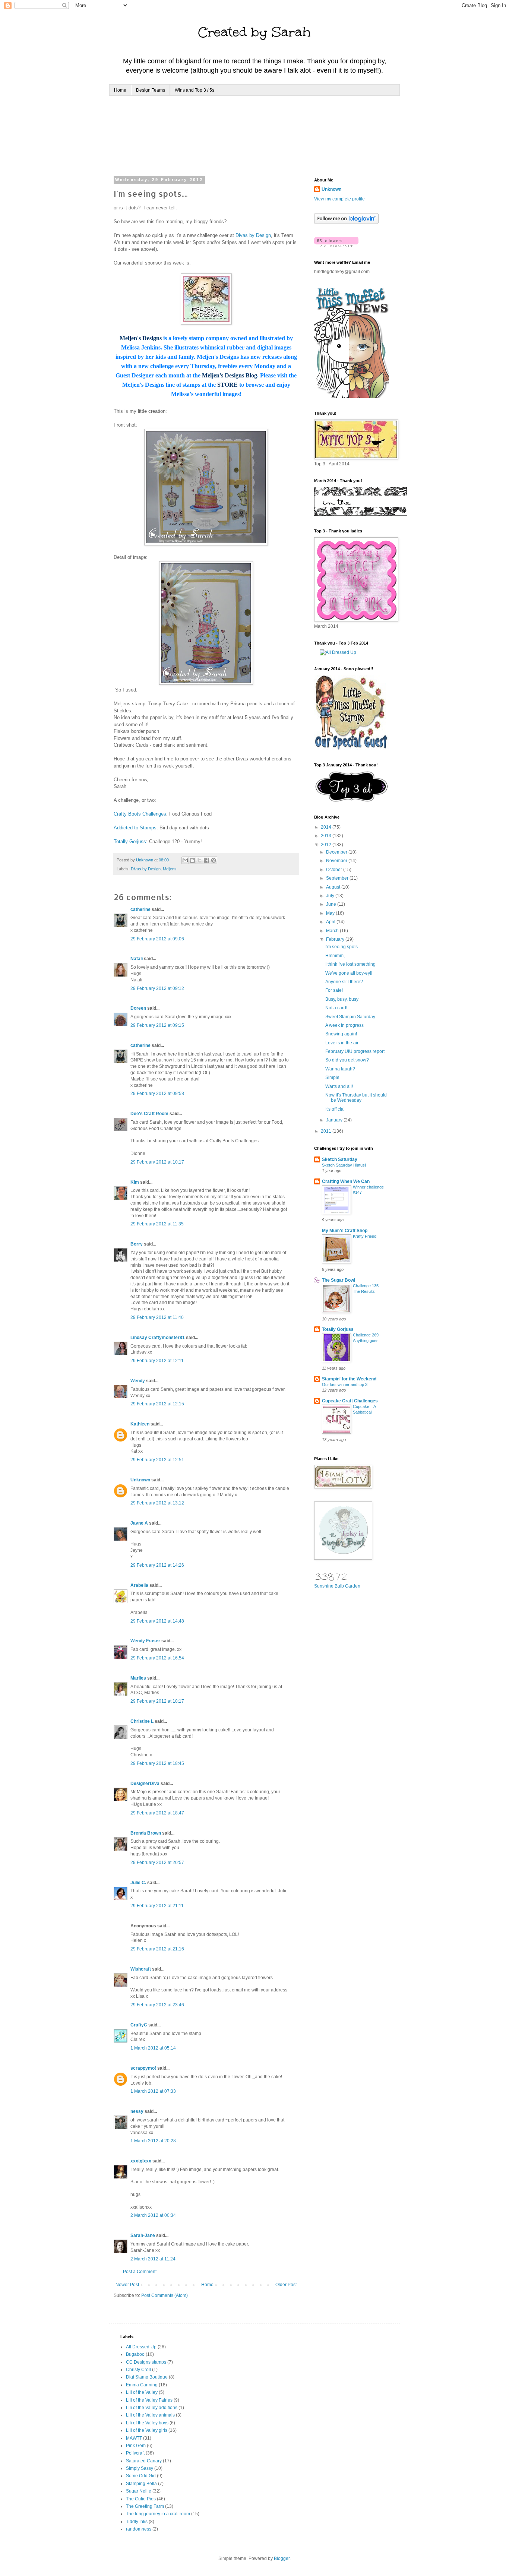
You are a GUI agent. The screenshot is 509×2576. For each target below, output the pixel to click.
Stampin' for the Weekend (349, 1379)
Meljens (170, 869)
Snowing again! (341, 1034)
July (331, 896)
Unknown (140, 1480)
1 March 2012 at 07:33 (153, 2091)
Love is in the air (342, 1043)
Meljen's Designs (141, 338)
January (335, 1120)
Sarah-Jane (143, 2235)
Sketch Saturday (340, 1159)
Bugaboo (135, 2354)
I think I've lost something (350, 964)
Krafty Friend (365, 1236)
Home (120, 90)
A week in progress (344, 1025)
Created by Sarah (255, 32)
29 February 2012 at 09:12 (157, 988)
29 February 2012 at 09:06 (157, 939)
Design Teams (151, 90)
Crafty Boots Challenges (140, 814)
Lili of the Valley (142, 2392)
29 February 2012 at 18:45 (157, 1763)
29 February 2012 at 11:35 (157, 1224)
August (334, 887)
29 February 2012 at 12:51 (157, 1460)
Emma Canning (142, 2385)
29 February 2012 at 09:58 (157, 1094)
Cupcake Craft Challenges (350, 1401)
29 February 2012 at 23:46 (157, 2005)
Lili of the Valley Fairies (149, 2400)
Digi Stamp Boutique (147, 2377)
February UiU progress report (355, 1051)
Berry (137, 1244)
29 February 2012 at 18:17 (157, 1701)
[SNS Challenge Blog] (352, 800)
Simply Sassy (140, 2468)
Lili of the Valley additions (152, 2408)
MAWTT (134, 2438)
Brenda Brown (146, 1833)
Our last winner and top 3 (345, 1384)
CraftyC (139, 2025)
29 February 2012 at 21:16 (157, 1949)
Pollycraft (135, 2453)
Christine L (142, 1721)
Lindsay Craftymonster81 (158, 1338)
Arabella (139, 1585)
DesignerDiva (145, 1784)
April (331, 922)
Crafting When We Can (346, 1181)
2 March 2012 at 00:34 (153, 2215)
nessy (137, 2111)
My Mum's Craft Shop (345, 1231)
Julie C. (138, 1883)
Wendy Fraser (145, 1641)
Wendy (138, 1381)
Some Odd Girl (141, 2476)
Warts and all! (339, 1086)
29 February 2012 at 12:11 (157, 1361)
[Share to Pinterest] (214, 860)
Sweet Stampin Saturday (350, 1017)
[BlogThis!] (192, 860)
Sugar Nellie (139, 2491)
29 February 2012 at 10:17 (157, 1162)
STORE (227, 385)
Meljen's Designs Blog (230, 375)
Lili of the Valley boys (147, 2423)
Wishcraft (141, 1969)
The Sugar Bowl (339, 1280)
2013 (327, 836)
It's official (335, 1109)
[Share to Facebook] (206, 860)
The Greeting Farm (145, 2506)
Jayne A (139, 1523)
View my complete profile (339, 199)
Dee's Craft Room (149, 1114)
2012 (327, 845)
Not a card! (336, 1008)
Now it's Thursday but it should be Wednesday (356, 1098)
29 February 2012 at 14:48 (157, 1621)
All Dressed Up (141, 2347)
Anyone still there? (344, 982)
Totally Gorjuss (130, 841)
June (332, 904)
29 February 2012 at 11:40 (157, 1317)
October (335, 870)
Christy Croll (138, 2370)
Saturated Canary (144, 2461)
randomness (139, 2529)
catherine (140, 909)
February (336, 939)
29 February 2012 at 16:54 (157, 1658)
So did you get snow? (347, 1060)
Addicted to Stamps (135, 828)
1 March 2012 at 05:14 (153, 2048)
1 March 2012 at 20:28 (153, 2141)
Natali (137, 959)
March (333, 931)
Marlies (138, 1678)
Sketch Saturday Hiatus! (344, 1165)
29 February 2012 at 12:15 (157, 1404)
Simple (332, 1077)
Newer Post (127, 2285)
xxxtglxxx (141, 2161)
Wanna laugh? (340, 1069)
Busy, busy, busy (342, 999)
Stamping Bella (141, 2484)
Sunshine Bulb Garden (337, 1586)
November (337, 861)
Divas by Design (253, 235)
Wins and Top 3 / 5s (195, 90)
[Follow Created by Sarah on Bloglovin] (346, 222)
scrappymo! (143, 2068)
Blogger (282, 2558)
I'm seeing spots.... (344, 947)
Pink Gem (136, 2446)
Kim (135, 1182)
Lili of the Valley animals (150, 2415)
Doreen (138, 1008)
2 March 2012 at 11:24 (153, 2259)
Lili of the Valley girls (147, 2430)
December (337, 852)
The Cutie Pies (141, 2499)
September (338, 878)
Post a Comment (140, 2272)
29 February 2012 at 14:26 (157, 1565)
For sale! (334, 990)
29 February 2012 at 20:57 (157, 1863)
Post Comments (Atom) (165, 2295)
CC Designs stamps (146, 2362)
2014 (327, 827)
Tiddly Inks (137, 2522)
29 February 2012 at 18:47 (157, 1813)
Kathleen (140, 1424)
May (331, 913)
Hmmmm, (335, 956)
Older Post (286, 2285)
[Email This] (185, 860)
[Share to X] (199, 860)
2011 (327, 1131)
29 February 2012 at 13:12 (157, 1503)
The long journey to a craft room (158, 2514)
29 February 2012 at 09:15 (157, 1025)
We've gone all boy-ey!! (349, 973)
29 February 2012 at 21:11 (157, 1906)
